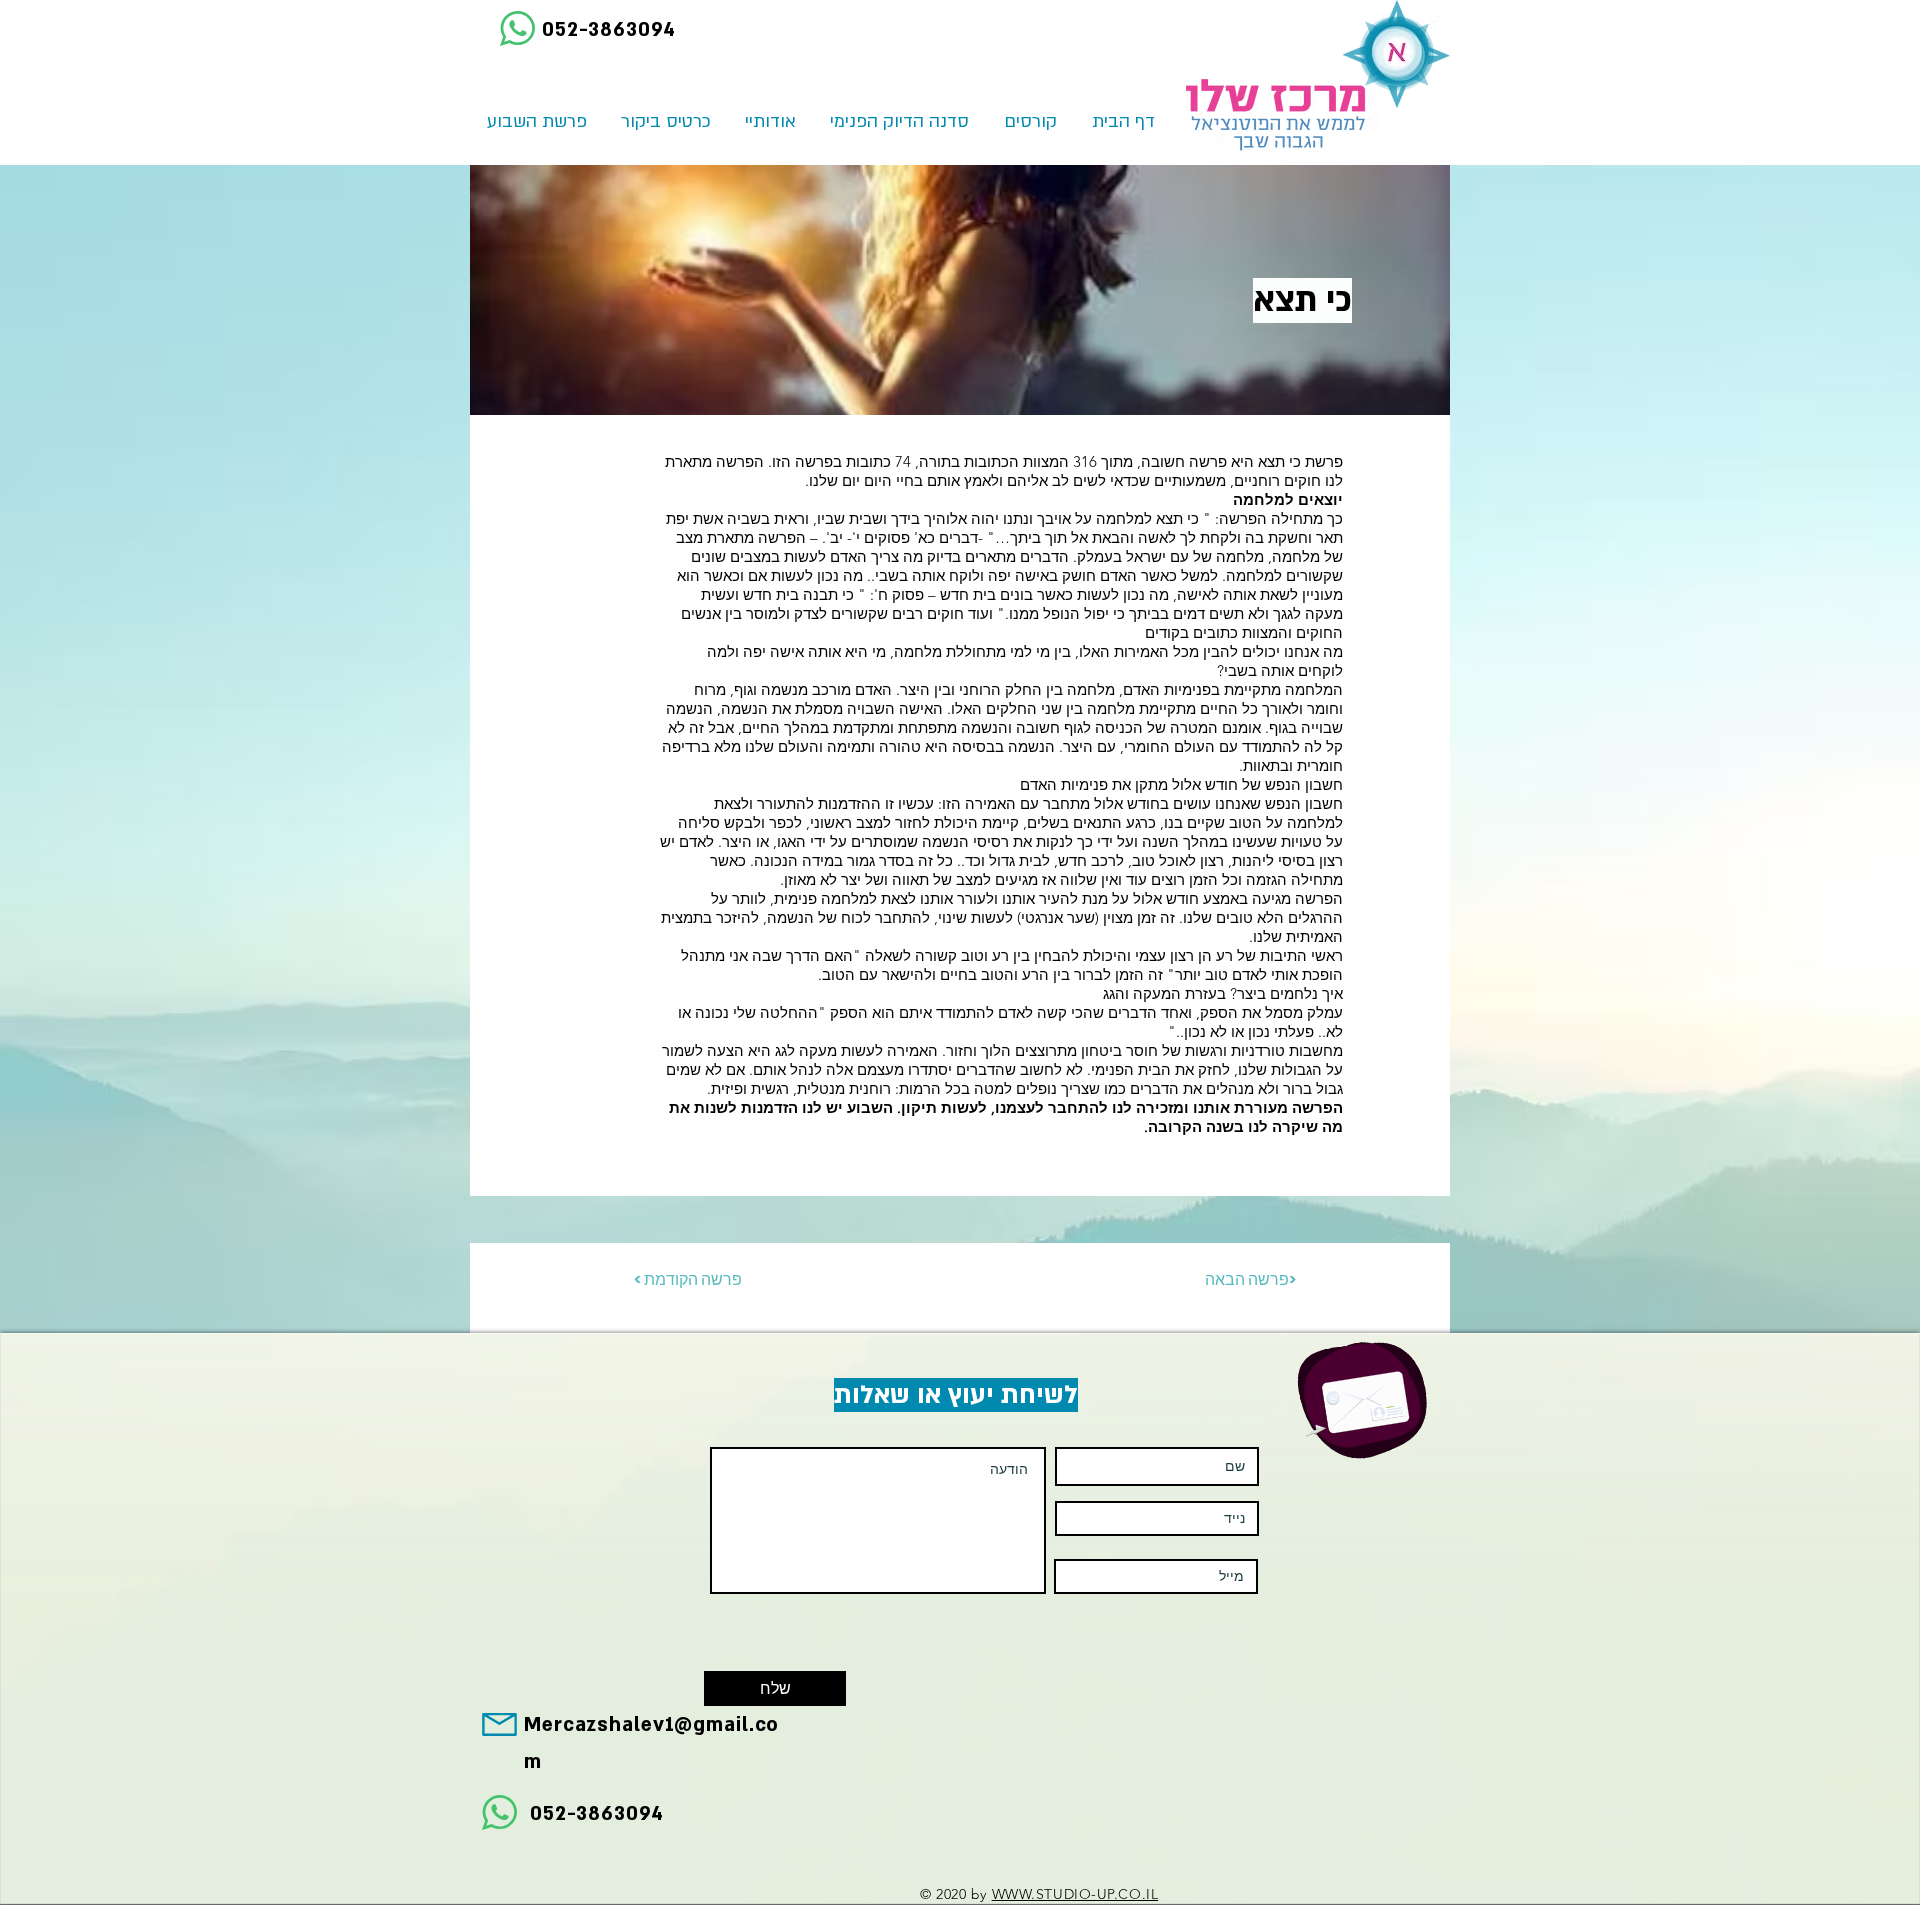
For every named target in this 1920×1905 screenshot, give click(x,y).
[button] (1030, 122)
